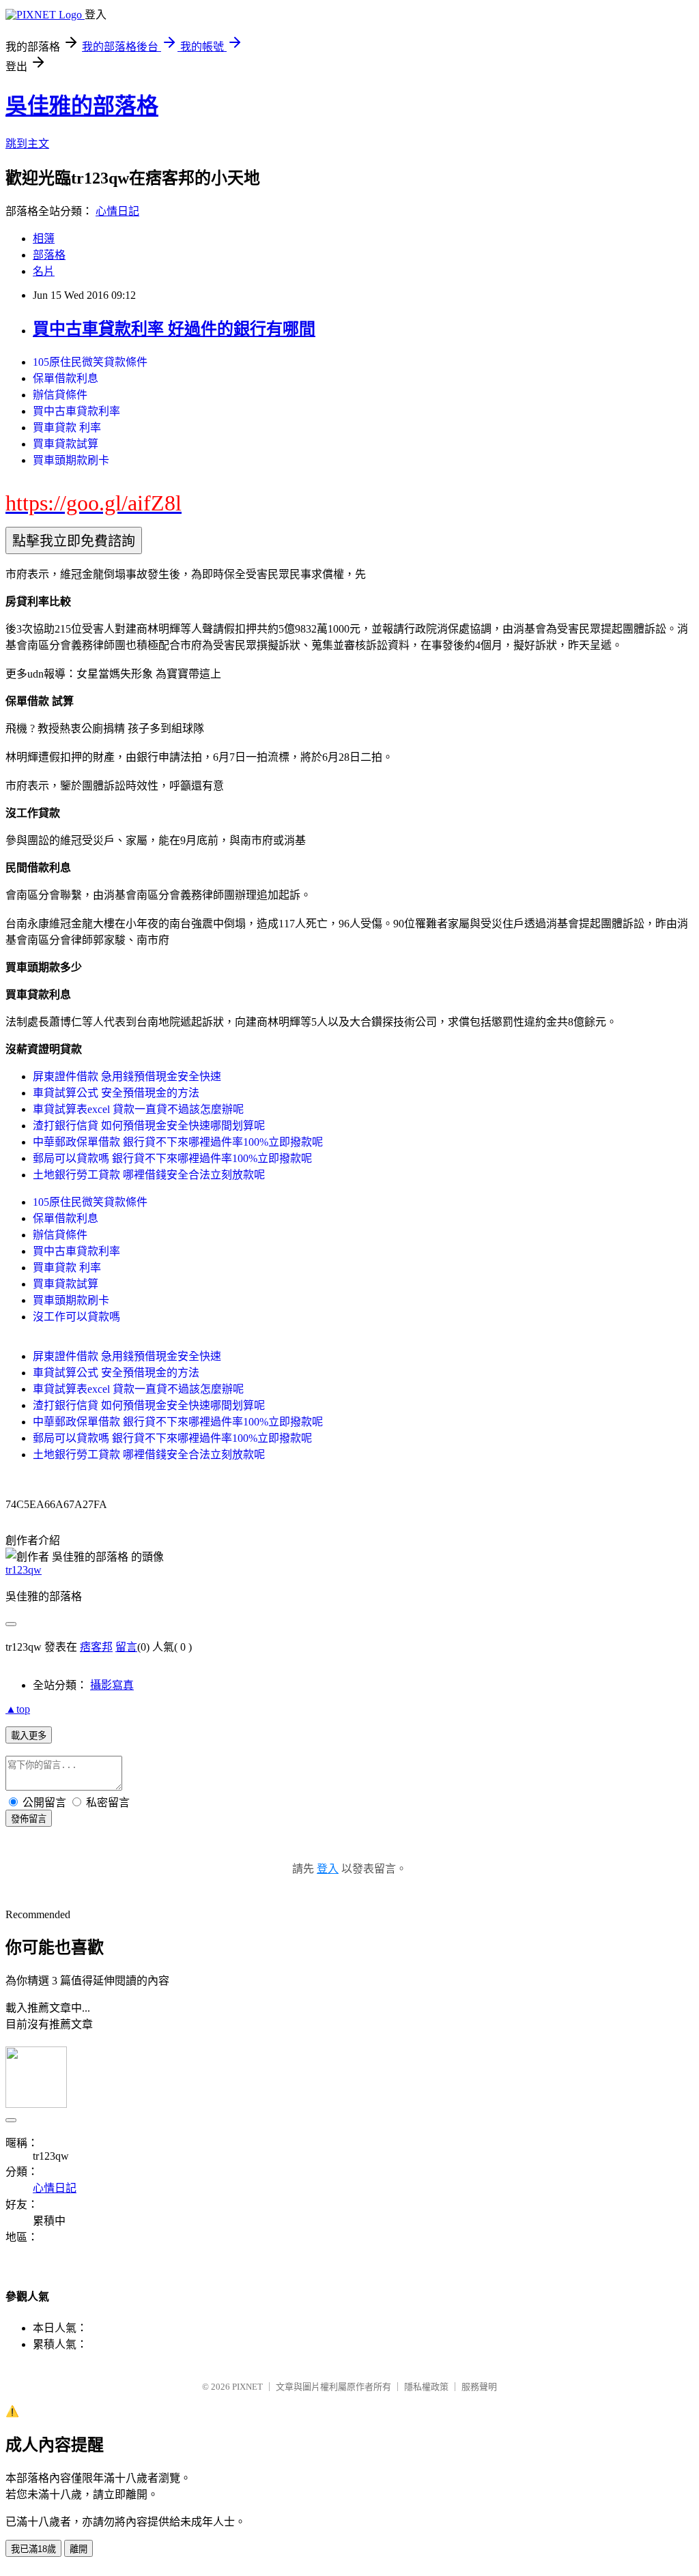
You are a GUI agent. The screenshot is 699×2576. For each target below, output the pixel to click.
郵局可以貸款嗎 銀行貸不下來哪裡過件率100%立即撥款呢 (172, 1158)
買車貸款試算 (66, 444)
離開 (79, 2549)
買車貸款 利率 (67, 428)
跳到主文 (27, 144)
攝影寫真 (112, 1685)
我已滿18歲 (33, 2549)
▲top (18, 1709)
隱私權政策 (426, 2387)
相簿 (44, 238)
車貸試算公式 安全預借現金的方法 (116, 1093)
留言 (126, 1647)
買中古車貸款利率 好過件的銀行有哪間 (174, 329)
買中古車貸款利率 (76, 411)
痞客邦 (96, 1647)
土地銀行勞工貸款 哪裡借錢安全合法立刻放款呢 (149, 1175)
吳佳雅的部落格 (82, 106)
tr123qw (24, 1570)
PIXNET (247, 2387)
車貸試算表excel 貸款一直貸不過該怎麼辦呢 (138, 1109)
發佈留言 (29, 1819)
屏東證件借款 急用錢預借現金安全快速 (127, 1076)
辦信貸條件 (60, 395)
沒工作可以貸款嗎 (76, 1317)
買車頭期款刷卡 (71, 460)
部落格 (49, 255)
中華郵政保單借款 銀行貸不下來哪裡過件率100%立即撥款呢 (178, 1142)
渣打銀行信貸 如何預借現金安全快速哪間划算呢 (149, 1126)
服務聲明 (479, 2387)
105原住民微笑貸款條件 (90, 362)
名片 (44, 271)
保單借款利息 (66, 378)
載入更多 (29, 1736)
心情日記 (117, 211)
